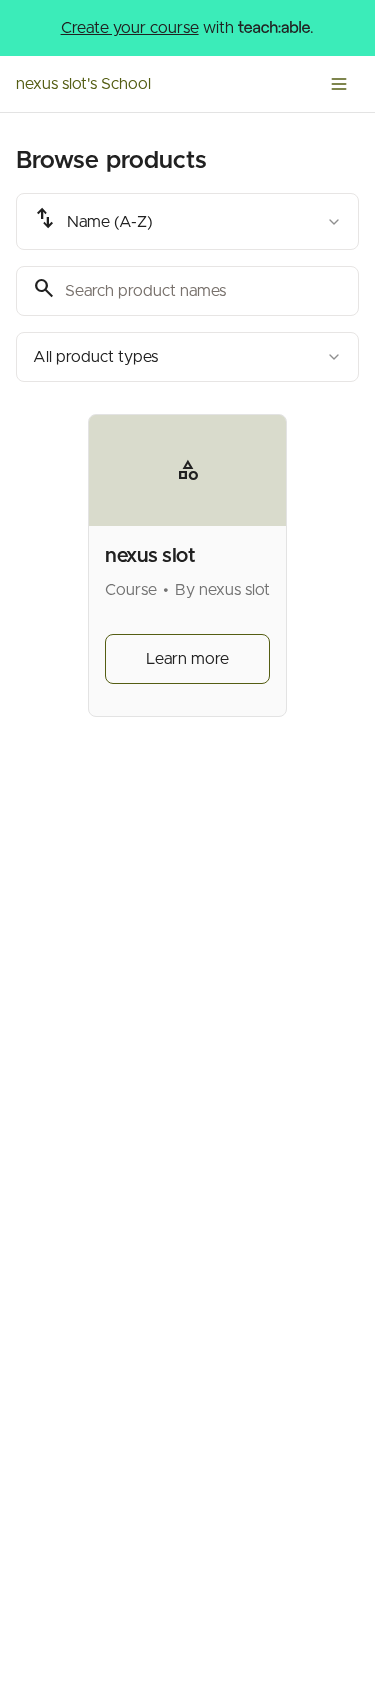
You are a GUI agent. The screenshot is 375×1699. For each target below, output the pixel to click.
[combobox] (187, 221)
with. (188, 28)
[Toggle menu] (339, 84)
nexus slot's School (83, 84)
